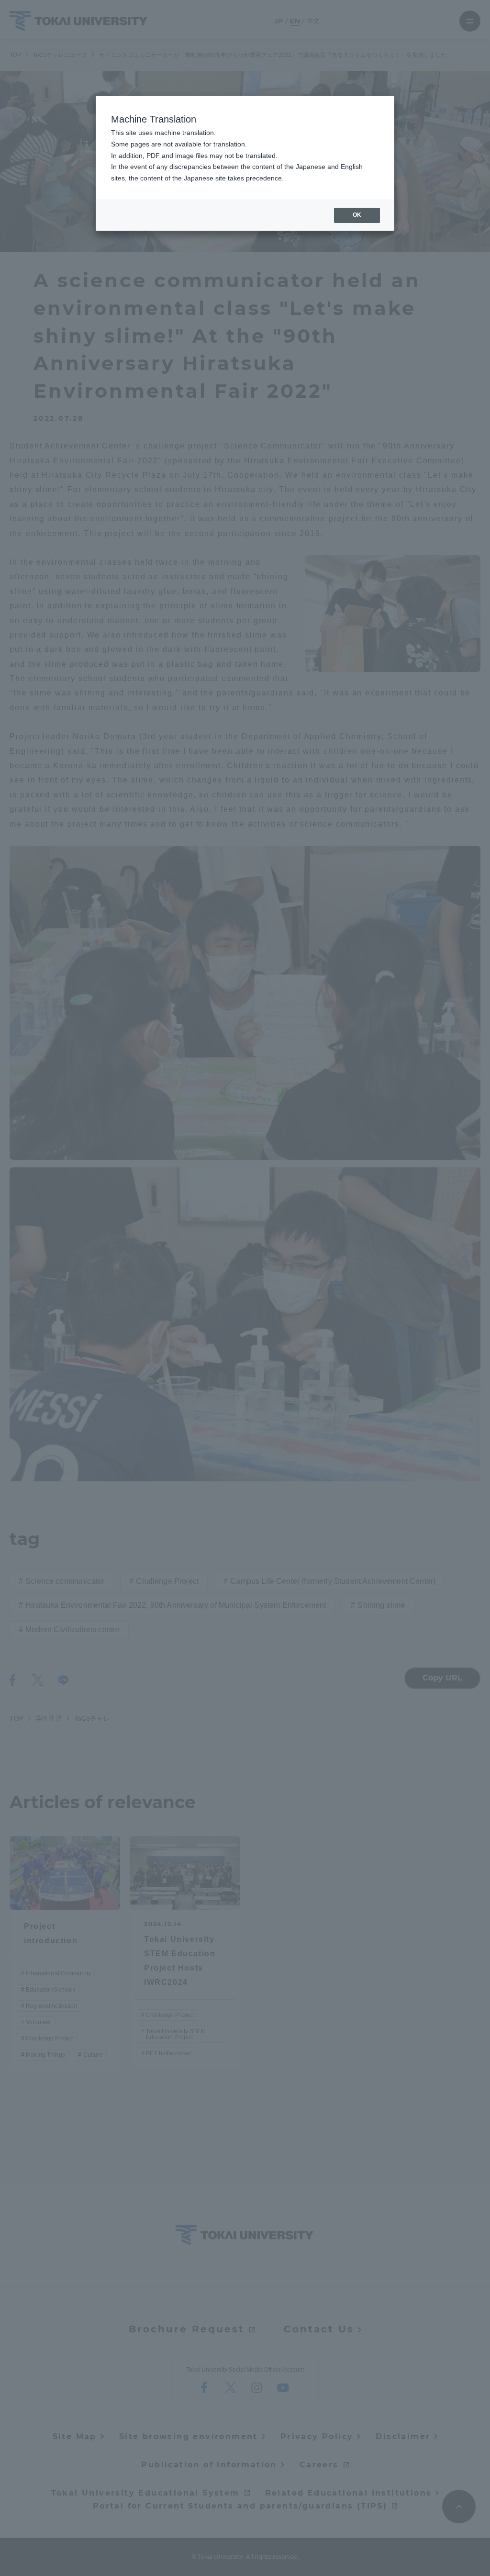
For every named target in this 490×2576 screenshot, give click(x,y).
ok (357, 215)
